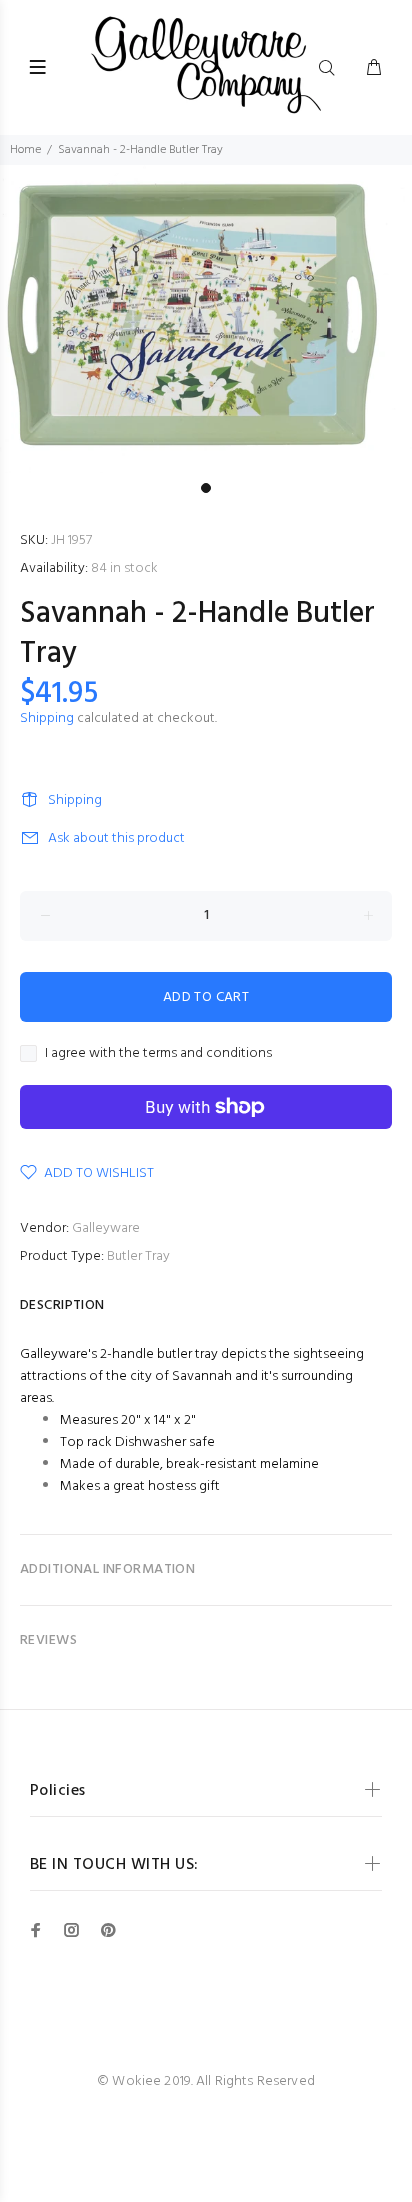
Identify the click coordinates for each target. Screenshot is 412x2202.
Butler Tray (138, 1256)
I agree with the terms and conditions (158, 1054)
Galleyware (106, 1228)
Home (25, 150)
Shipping (47, 718)
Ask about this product (116, 838)
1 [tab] (206, 488)
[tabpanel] (206, 319)
